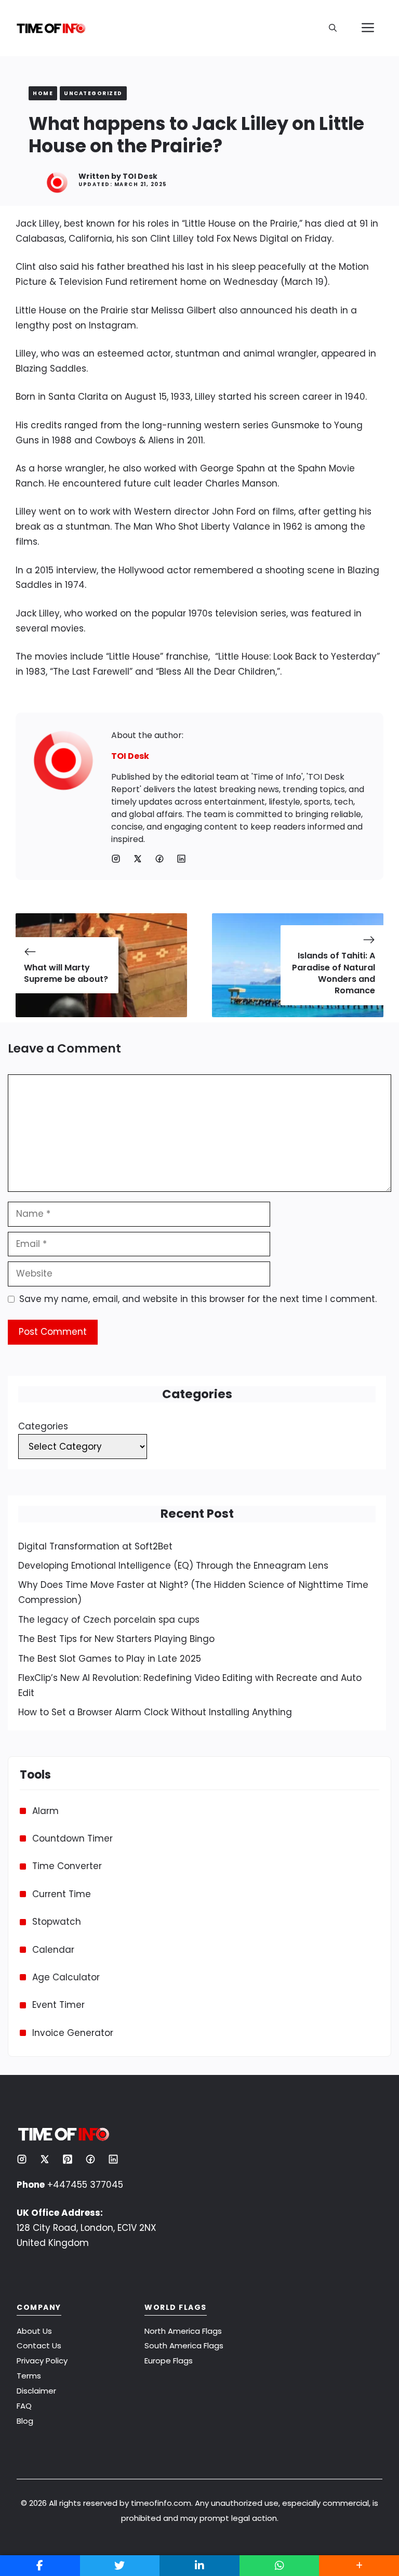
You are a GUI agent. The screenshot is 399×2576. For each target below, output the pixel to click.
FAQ (24, 2406)
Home (43, 93)
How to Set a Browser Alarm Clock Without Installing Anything (155, 1712)
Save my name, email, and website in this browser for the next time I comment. (198, 1299)
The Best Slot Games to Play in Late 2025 (110, 1659)
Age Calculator (66, 1977)
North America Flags (183, 2331)
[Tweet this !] (120, 2566)
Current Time (62, 1894)
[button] (333, 28)
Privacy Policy (42, 2361)
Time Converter (67, 1866)
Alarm (45, 1811)
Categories (43, 1426)
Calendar (53, 1950)
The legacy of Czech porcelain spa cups (109, 1620)
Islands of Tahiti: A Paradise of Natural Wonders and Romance (334, 973)
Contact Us (39, 2345)
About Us (34, 2331)
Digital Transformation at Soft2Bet (95, 1546)
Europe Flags (169, 2361)
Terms (29, 2376)
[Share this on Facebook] (40, 2566)
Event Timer (58, 2005)
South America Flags (184, 2345)
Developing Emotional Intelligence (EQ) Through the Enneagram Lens (173, 1566)
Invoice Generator (73, 2033)
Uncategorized (93, 93)
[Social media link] (116, 859)
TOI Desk (140, 176)
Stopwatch (57, 1922)
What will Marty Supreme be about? (66, 973)
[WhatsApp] (280, 2566)
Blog (25, 2421)
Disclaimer (36, 2391)
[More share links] (359, 2566)
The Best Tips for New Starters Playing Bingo (116, 1639)
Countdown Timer (72, 1838)
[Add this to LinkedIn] (199, 2566)
